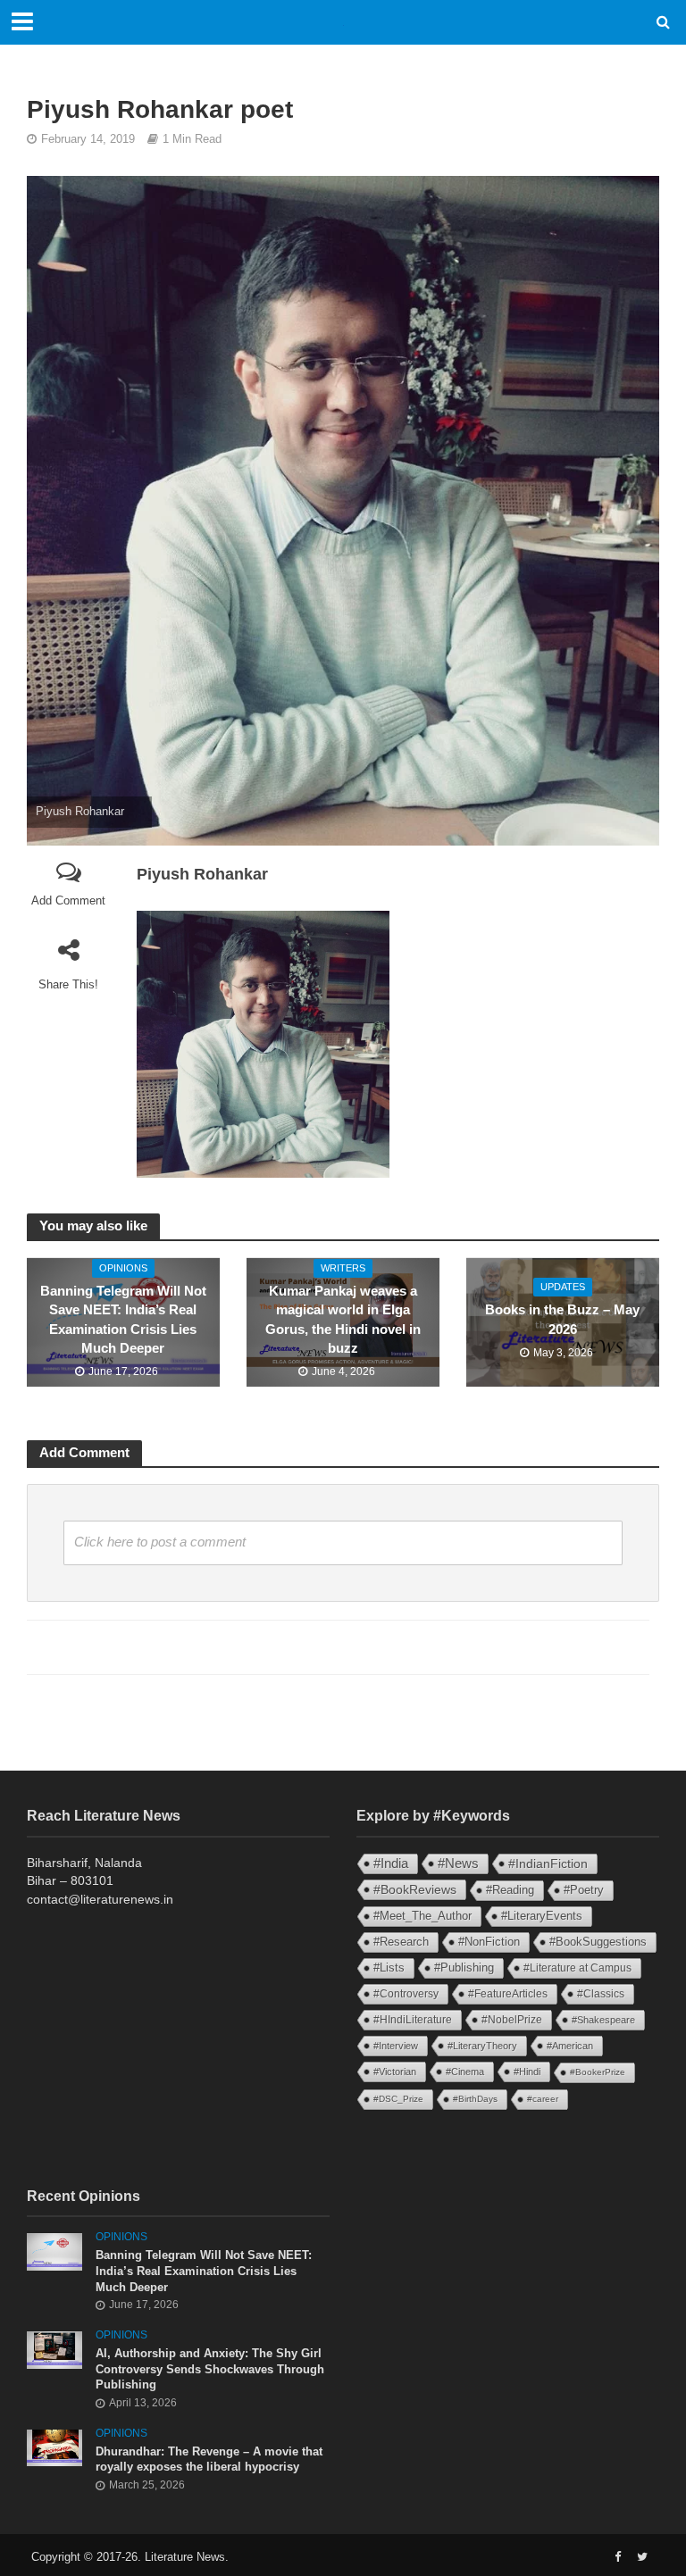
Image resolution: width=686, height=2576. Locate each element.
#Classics (601, 1994)
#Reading (510, 1890)
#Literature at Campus (577, 1968)
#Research (401, 1942)
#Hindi (527, 2072)
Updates (563, 1287)
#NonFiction (489, 1942)
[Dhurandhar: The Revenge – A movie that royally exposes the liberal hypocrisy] (54, 2447)
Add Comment (68, 900)
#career (543, 2099)
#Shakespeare (603, 2020)
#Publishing (464, 1968)
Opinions (123, 1268)
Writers (343, 1268)
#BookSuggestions (598, 1942)
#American (570, 2046)
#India (391, 1863)
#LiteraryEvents (542, 1916)
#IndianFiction (548, 1863)
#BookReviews (415, 1889)
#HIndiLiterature (413, 2020)
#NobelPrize (512, 2020)
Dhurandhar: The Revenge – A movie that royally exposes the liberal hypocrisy (209, 2459)
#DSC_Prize (398, 2099)
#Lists (389, 1967)
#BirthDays (475, 2099)
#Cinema (465, 2072)
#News (458, 1863)
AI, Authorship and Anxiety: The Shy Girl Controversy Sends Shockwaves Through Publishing (210, 2369)
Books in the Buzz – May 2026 (562, 1319)
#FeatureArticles (508, 1994)
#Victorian (395, 2072)
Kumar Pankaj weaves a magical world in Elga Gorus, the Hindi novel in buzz (343, 1320)
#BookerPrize (598, 2072)
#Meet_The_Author (422, 1916)
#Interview (396, 2046)
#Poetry (584, 1890)
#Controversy (406, 1994)
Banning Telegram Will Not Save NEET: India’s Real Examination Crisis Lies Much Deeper (123, 1320)
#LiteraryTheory (482, 2046)
